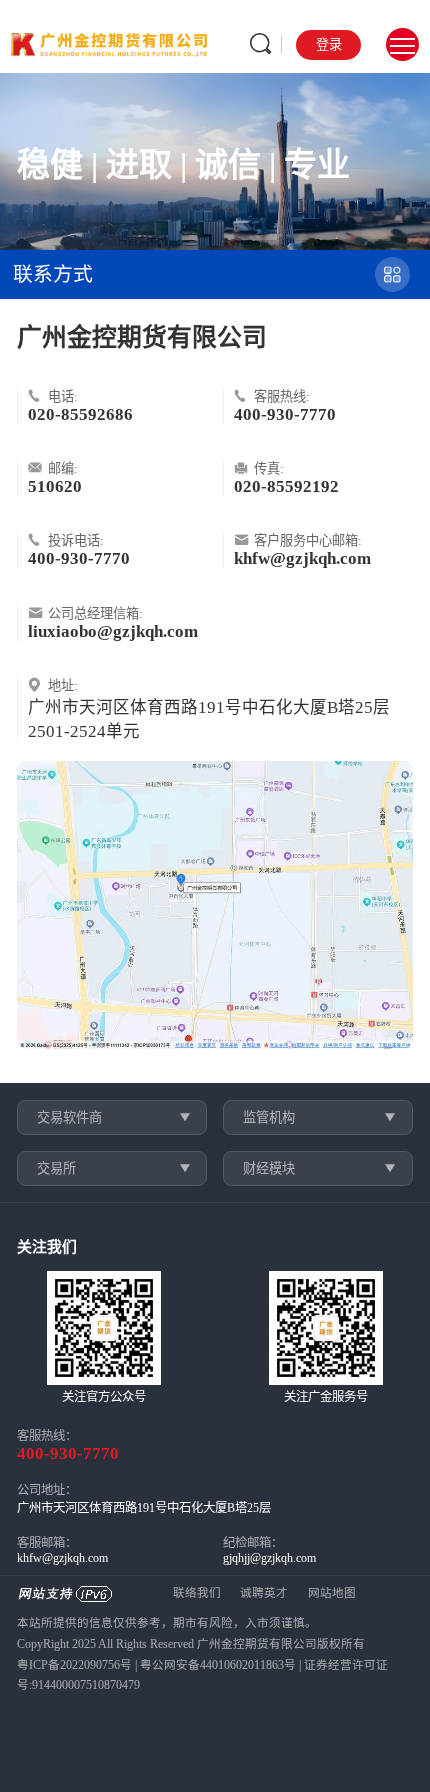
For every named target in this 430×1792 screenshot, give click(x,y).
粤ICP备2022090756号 (74, 1665)
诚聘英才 (264, 1593)
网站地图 (332, 1593)
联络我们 (197, 1593)
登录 (329, 44)
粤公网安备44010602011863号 (218, 1665)
